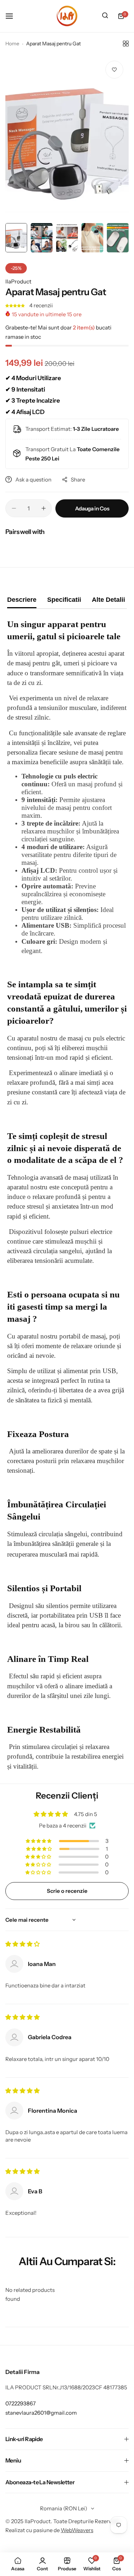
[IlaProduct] (67, 16)
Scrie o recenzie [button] (67, 1891)
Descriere (22, 600)
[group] (67, 137)
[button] (16, 305)
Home (12, 44)
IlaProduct (18, 281)
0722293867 (21, 2403)
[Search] (105, 16)
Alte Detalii (108, 600)
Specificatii (64, 600)
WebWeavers (77, 2530)
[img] (23, 1944)
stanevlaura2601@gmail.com (41, 2413)
